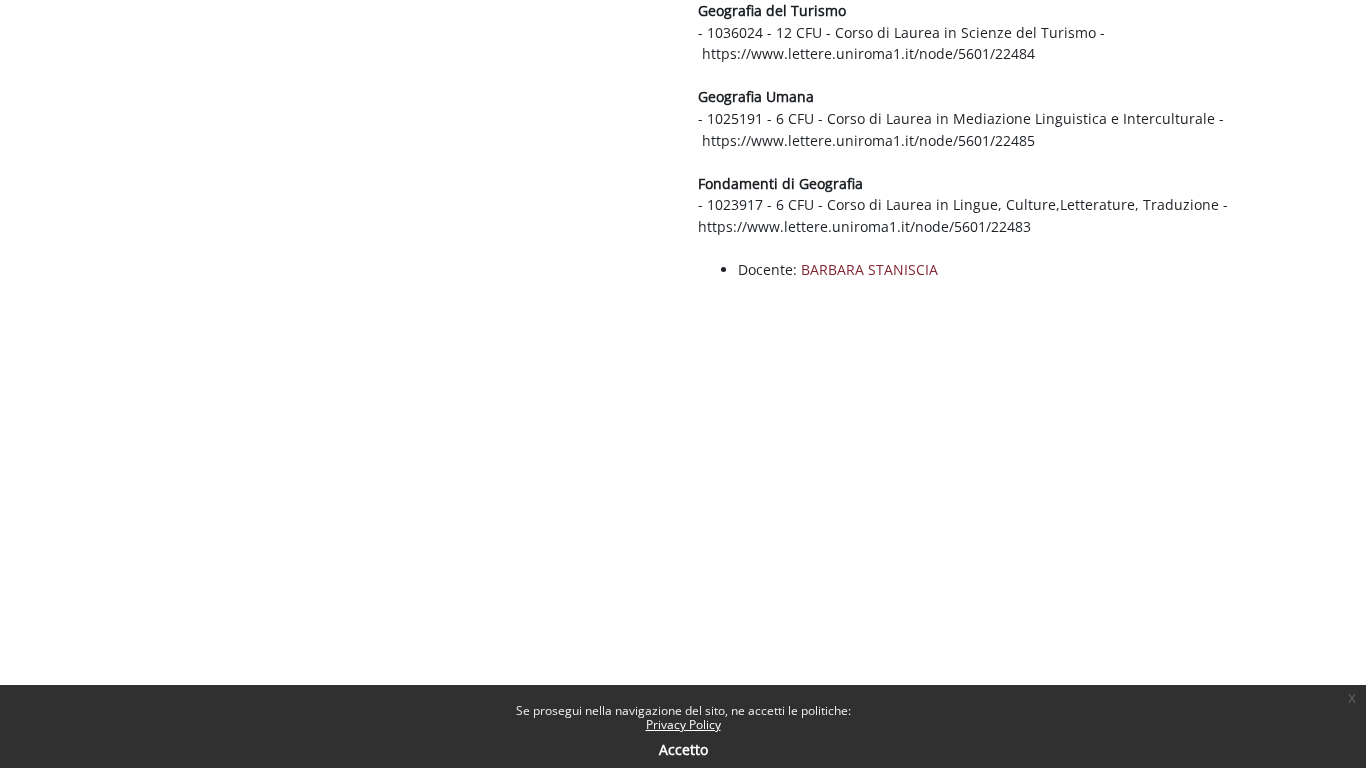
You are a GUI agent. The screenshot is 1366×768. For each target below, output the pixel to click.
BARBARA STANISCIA (869, 269)
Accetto (683, 749)
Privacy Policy (683, 724)
